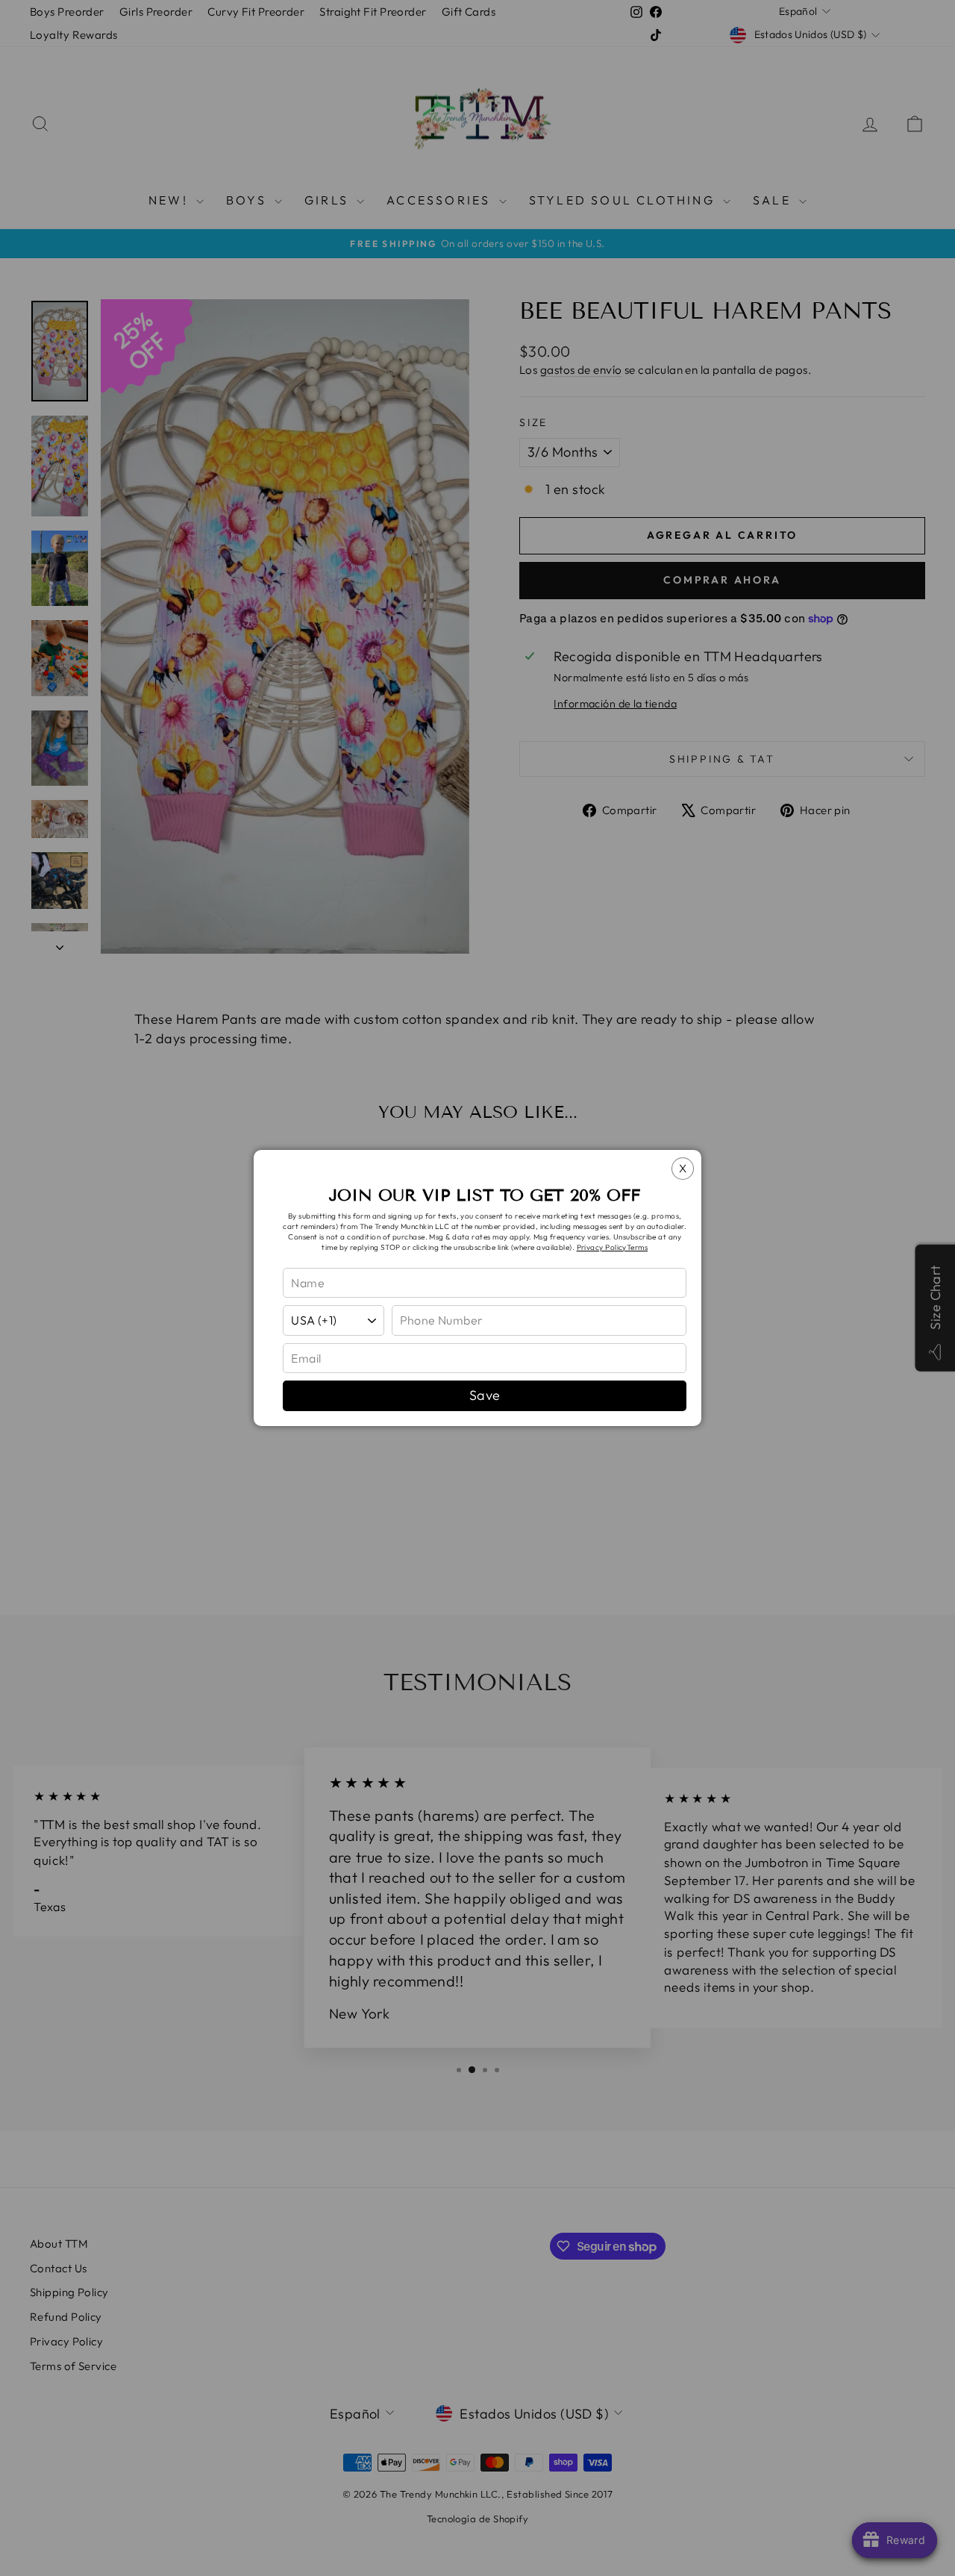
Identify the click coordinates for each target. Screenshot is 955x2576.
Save (485, 1395)
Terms (637, 1247)
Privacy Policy (602, 1247)
